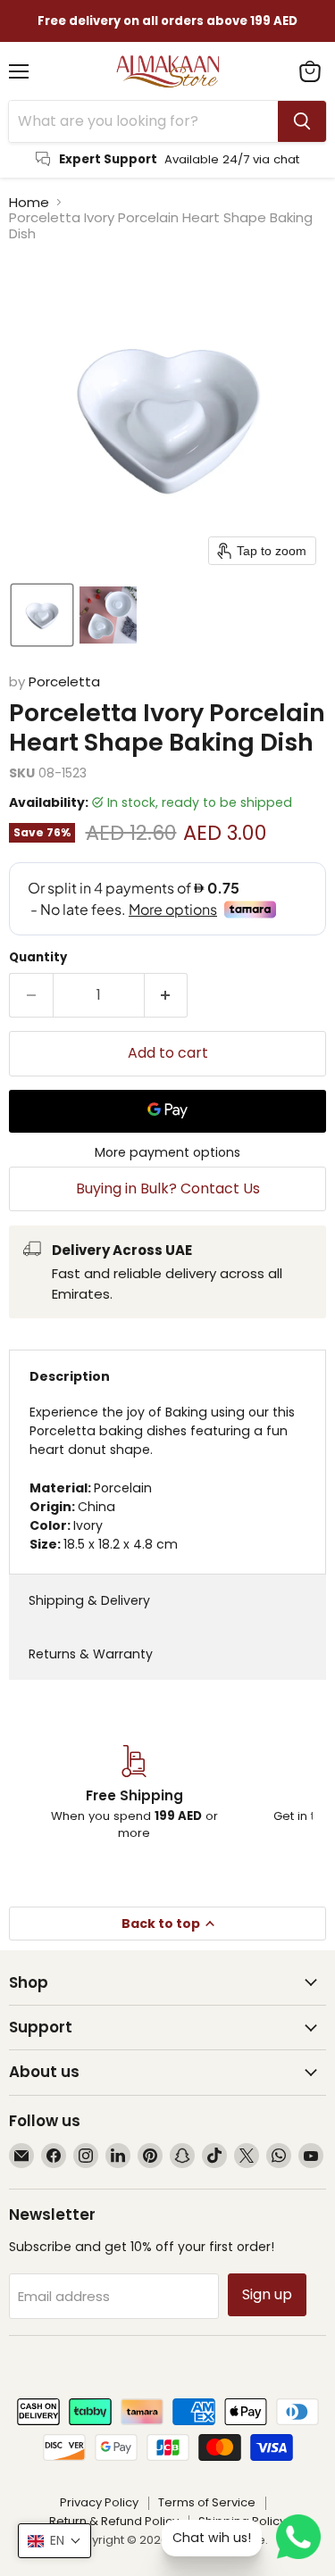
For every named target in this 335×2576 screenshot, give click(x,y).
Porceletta (64, 681)
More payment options (167, 1152)
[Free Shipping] (134, 1793)
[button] (42, 615)
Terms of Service (207, 2502)
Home (29, 202)
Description (70, 1376)
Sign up (267, 2294)
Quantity (38, 957)
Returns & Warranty (91, 1654)
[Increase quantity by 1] (167, 995)
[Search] (302, 121)
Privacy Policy (99, 2502)
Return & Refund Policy (114, 2521)
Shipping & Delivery (89, 1600)
